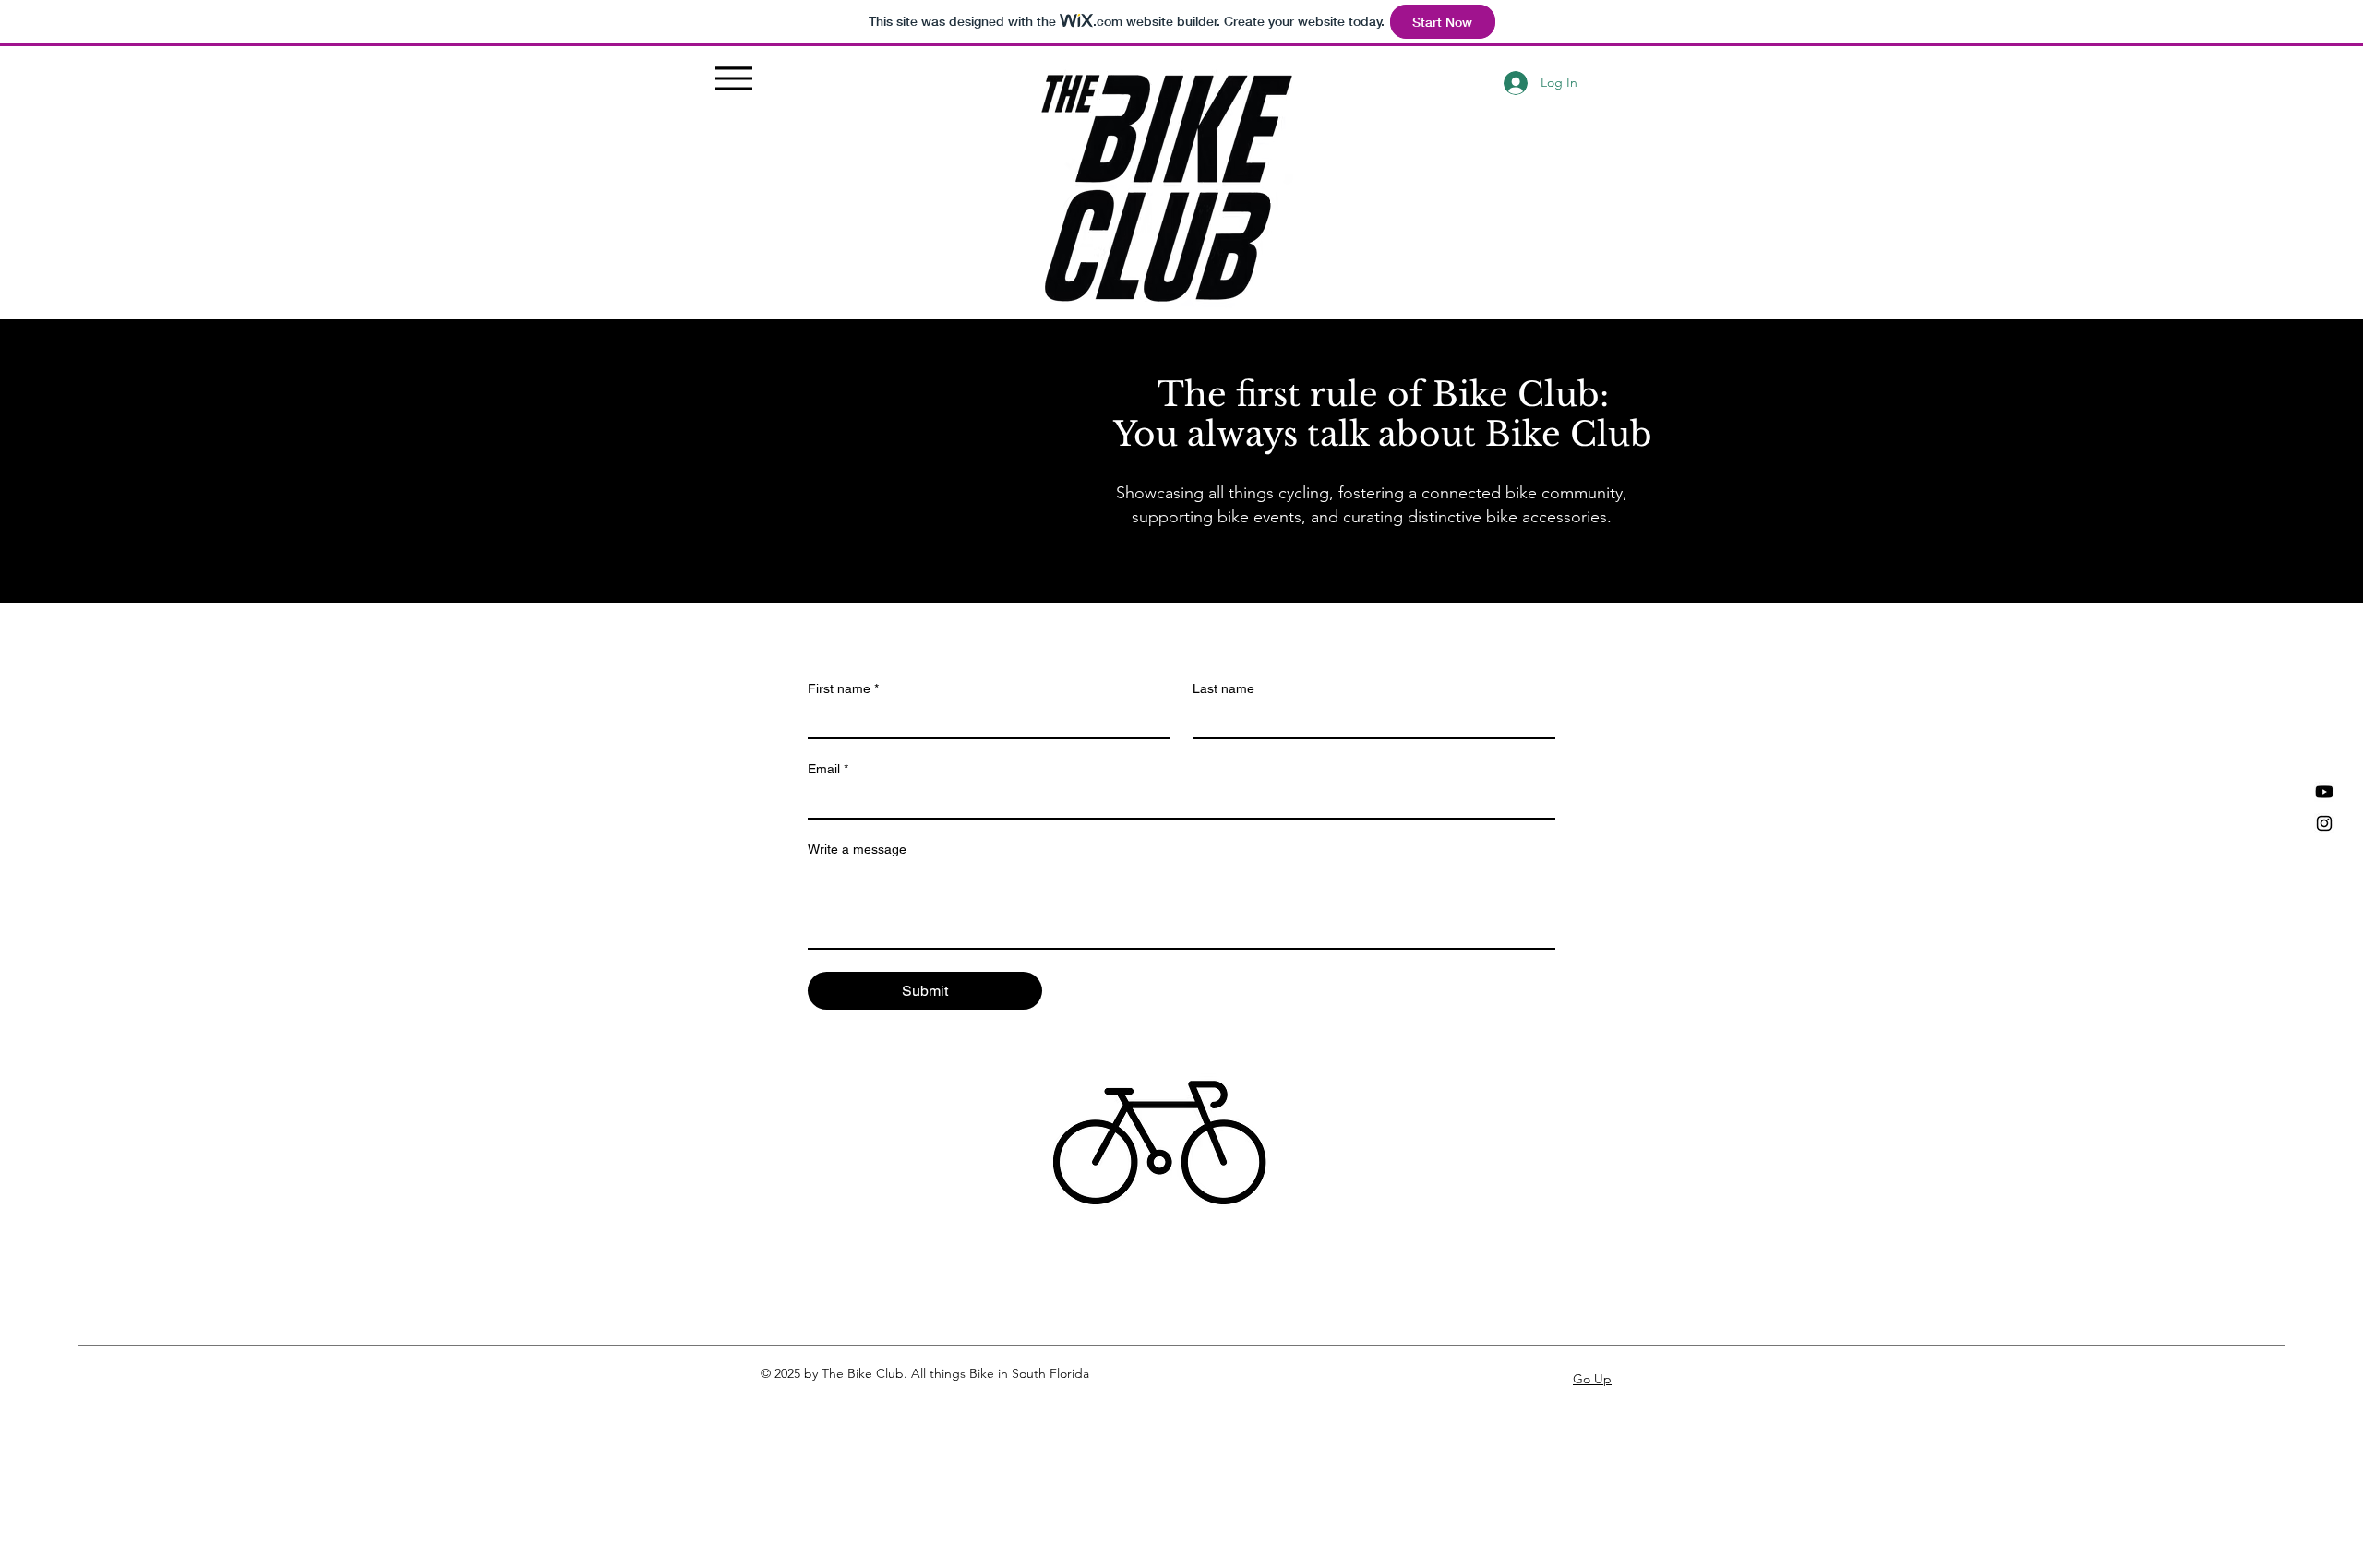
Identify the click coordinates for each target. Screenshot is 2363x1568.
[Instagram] (2324, 823)
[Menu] (734, 78)
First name (843, 688)
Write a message (857, 849)
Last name (1223, 688)
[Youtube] (2324, 792)
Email (828, 769)
